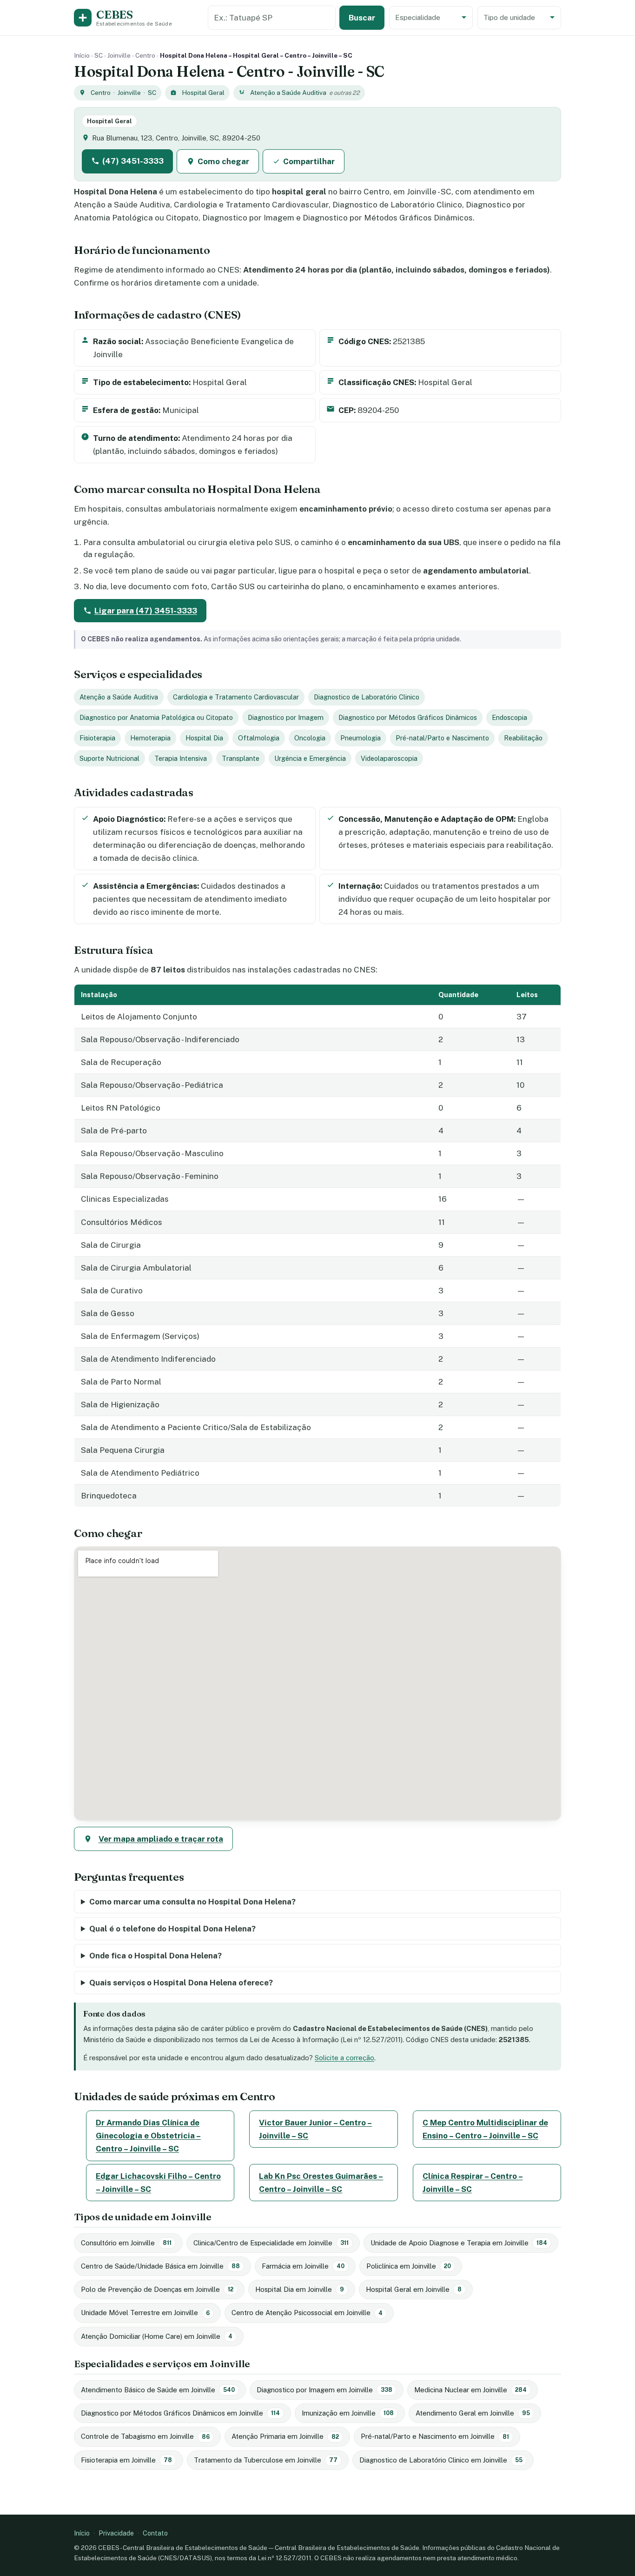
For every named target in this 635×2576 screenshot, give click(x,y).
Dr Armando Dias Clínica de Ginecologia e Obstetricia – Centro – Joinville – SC (148, 2136)
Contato (155, 2533)
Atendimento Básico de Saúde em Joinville (158, 2390)
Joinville (119, 55)
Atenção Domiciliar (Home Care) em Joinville (157, 2336)
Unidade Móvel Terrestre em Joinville (145, 2313)
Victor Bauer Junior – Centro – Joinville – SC (315, 2129)
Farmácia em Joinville (303, 2266)
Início (82, 55)
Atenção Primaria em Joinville (285, 2436)
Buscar (362, 18)
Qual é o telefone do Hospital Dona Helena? (172, 1929)
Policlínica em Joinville (409, 2266)
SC (99, 55)
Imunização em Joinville (348, 2413)
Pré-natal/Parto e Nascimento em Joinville (435, 2436)
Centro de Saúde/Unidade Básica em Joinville (160, 2266)
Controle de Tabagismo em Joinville (145, 2436)
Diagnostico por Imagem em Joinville (324, 2390)
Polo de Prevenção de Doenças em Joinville (157, 2289)
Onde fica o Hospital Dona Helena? (155, 1956)
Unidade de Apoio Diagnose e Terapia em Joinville (459, 2243)
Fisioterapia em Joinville (126, 2460)
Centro (145, 55)
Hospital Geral (203, 93)
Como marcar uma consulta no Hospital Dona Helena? (192, 1902)
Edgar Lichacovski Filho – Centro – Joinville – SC (158, 2183)
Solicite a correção (344, 2058)
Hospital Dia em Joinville (300, 2289)
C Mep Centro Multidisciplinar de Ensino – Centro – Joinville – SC (485, 2129)
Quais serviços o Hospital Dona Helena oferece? (181, 1983)
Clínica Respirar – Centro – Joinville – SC (473, 2183)
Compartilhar (309, 161)
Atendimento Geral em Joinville (473, 2413)
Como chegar (223, 161)
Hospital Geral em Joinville (414, 2289)
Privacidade (116, 2533)
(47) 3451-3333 (133, 161)
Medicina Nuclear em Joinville (470, 2390)
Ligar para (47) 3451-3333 (146, 611)
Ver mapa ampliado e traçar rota (161, 1839)
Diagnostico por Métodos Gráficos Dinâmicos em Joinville (180, 2413)
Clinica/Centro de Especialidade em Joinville (271, 2243)
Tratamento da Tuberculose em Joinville (266, 2460)
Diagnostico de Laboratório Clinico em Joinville (441, 2460)
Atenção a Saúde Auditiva (288, 93)
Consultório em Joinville (126, 2243)
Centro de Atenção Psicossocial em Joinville (307, 2313)
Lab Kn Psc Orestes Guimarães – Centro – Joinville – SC (321, 2183)
